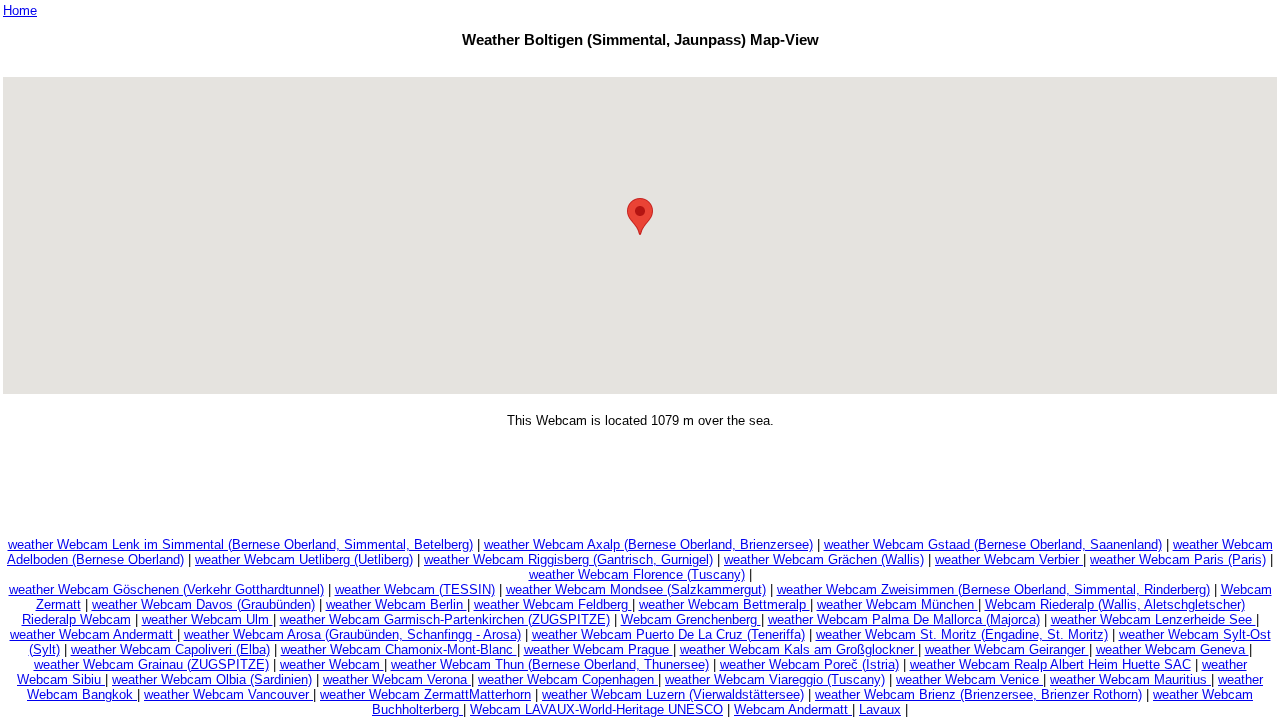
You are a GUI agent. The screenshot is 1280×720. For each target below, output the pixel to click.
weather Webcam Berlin (396, 604)
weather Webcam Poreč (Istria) (809, 664)
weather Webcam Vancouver (228, 694)
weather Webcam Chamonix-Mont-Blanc (399, 649)
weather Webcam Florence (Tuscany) (637, 574)
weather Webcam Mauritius (1130, 679)
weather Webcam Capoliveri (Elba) (170, 649)
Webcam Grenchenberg (691, 619)
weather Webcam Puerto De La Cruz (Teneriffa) (668, 634)
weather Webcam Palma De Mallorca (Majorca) (904, 619)
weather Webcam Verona (397, 679)
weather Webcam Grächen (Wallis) (824, 559)
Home (20, 10)
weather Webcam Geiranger (1007, 649)
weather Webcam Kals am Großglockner (799, 649)
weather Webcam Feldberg (553, 604)
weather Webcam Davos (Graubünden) (203, 604)
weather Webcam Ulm (207, 619)
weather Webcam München (897, 604)
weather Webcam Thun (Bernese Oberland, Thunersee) (550, 664)
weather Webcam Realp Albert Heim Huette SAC (1050, 664)
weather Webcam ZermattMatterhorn (425, 694)
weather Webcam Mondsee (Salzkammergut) (636, 589)
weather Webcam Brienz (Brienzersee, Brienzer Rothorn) (978, 694)
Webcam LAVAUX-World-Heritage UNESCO (596, 709)
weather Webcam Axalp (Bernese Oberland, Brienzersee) (648, 544)
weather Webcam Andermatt (93, 634)
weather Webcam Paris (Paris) (1178, 559)
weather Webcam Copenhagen (568, 679)
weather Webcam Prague (598, 649)
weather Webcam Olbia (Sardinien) (212, 679)
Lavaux (880, 709)
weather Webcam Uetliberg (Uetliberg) (304, 559)
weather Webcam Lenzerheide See (1153, 619)
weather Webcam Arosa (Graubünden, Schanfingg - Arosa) (352, 634)
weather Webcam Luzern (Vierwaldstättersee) (673, 694)
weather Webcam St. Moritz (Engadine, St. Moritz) (962, 634)
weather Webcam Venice (969, 679)
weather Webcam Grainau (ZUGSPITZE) (151, 664)
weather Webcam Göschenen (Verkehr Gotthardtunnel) (166, 589)
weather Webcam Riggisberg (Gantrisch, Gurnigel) (568, 559)
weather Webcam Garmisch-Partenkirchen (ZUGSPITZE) (445, 619)
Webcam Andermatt (793, 709)
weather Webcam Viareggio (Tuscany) (775, 679)
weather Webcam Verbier (1009, 559)
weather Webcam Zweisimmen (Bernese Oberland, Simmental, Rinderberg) (993, 589)
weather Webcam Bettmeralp (724, 604)
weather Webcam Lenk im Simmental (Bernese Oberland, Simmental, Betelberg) (240, 544)
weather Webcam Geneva (1172, 649)
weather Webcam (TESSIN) (415, 589)
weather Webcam (332, 664)
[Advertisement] (640, 65)
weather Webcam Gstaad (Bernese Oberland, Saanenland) (993, 544)
